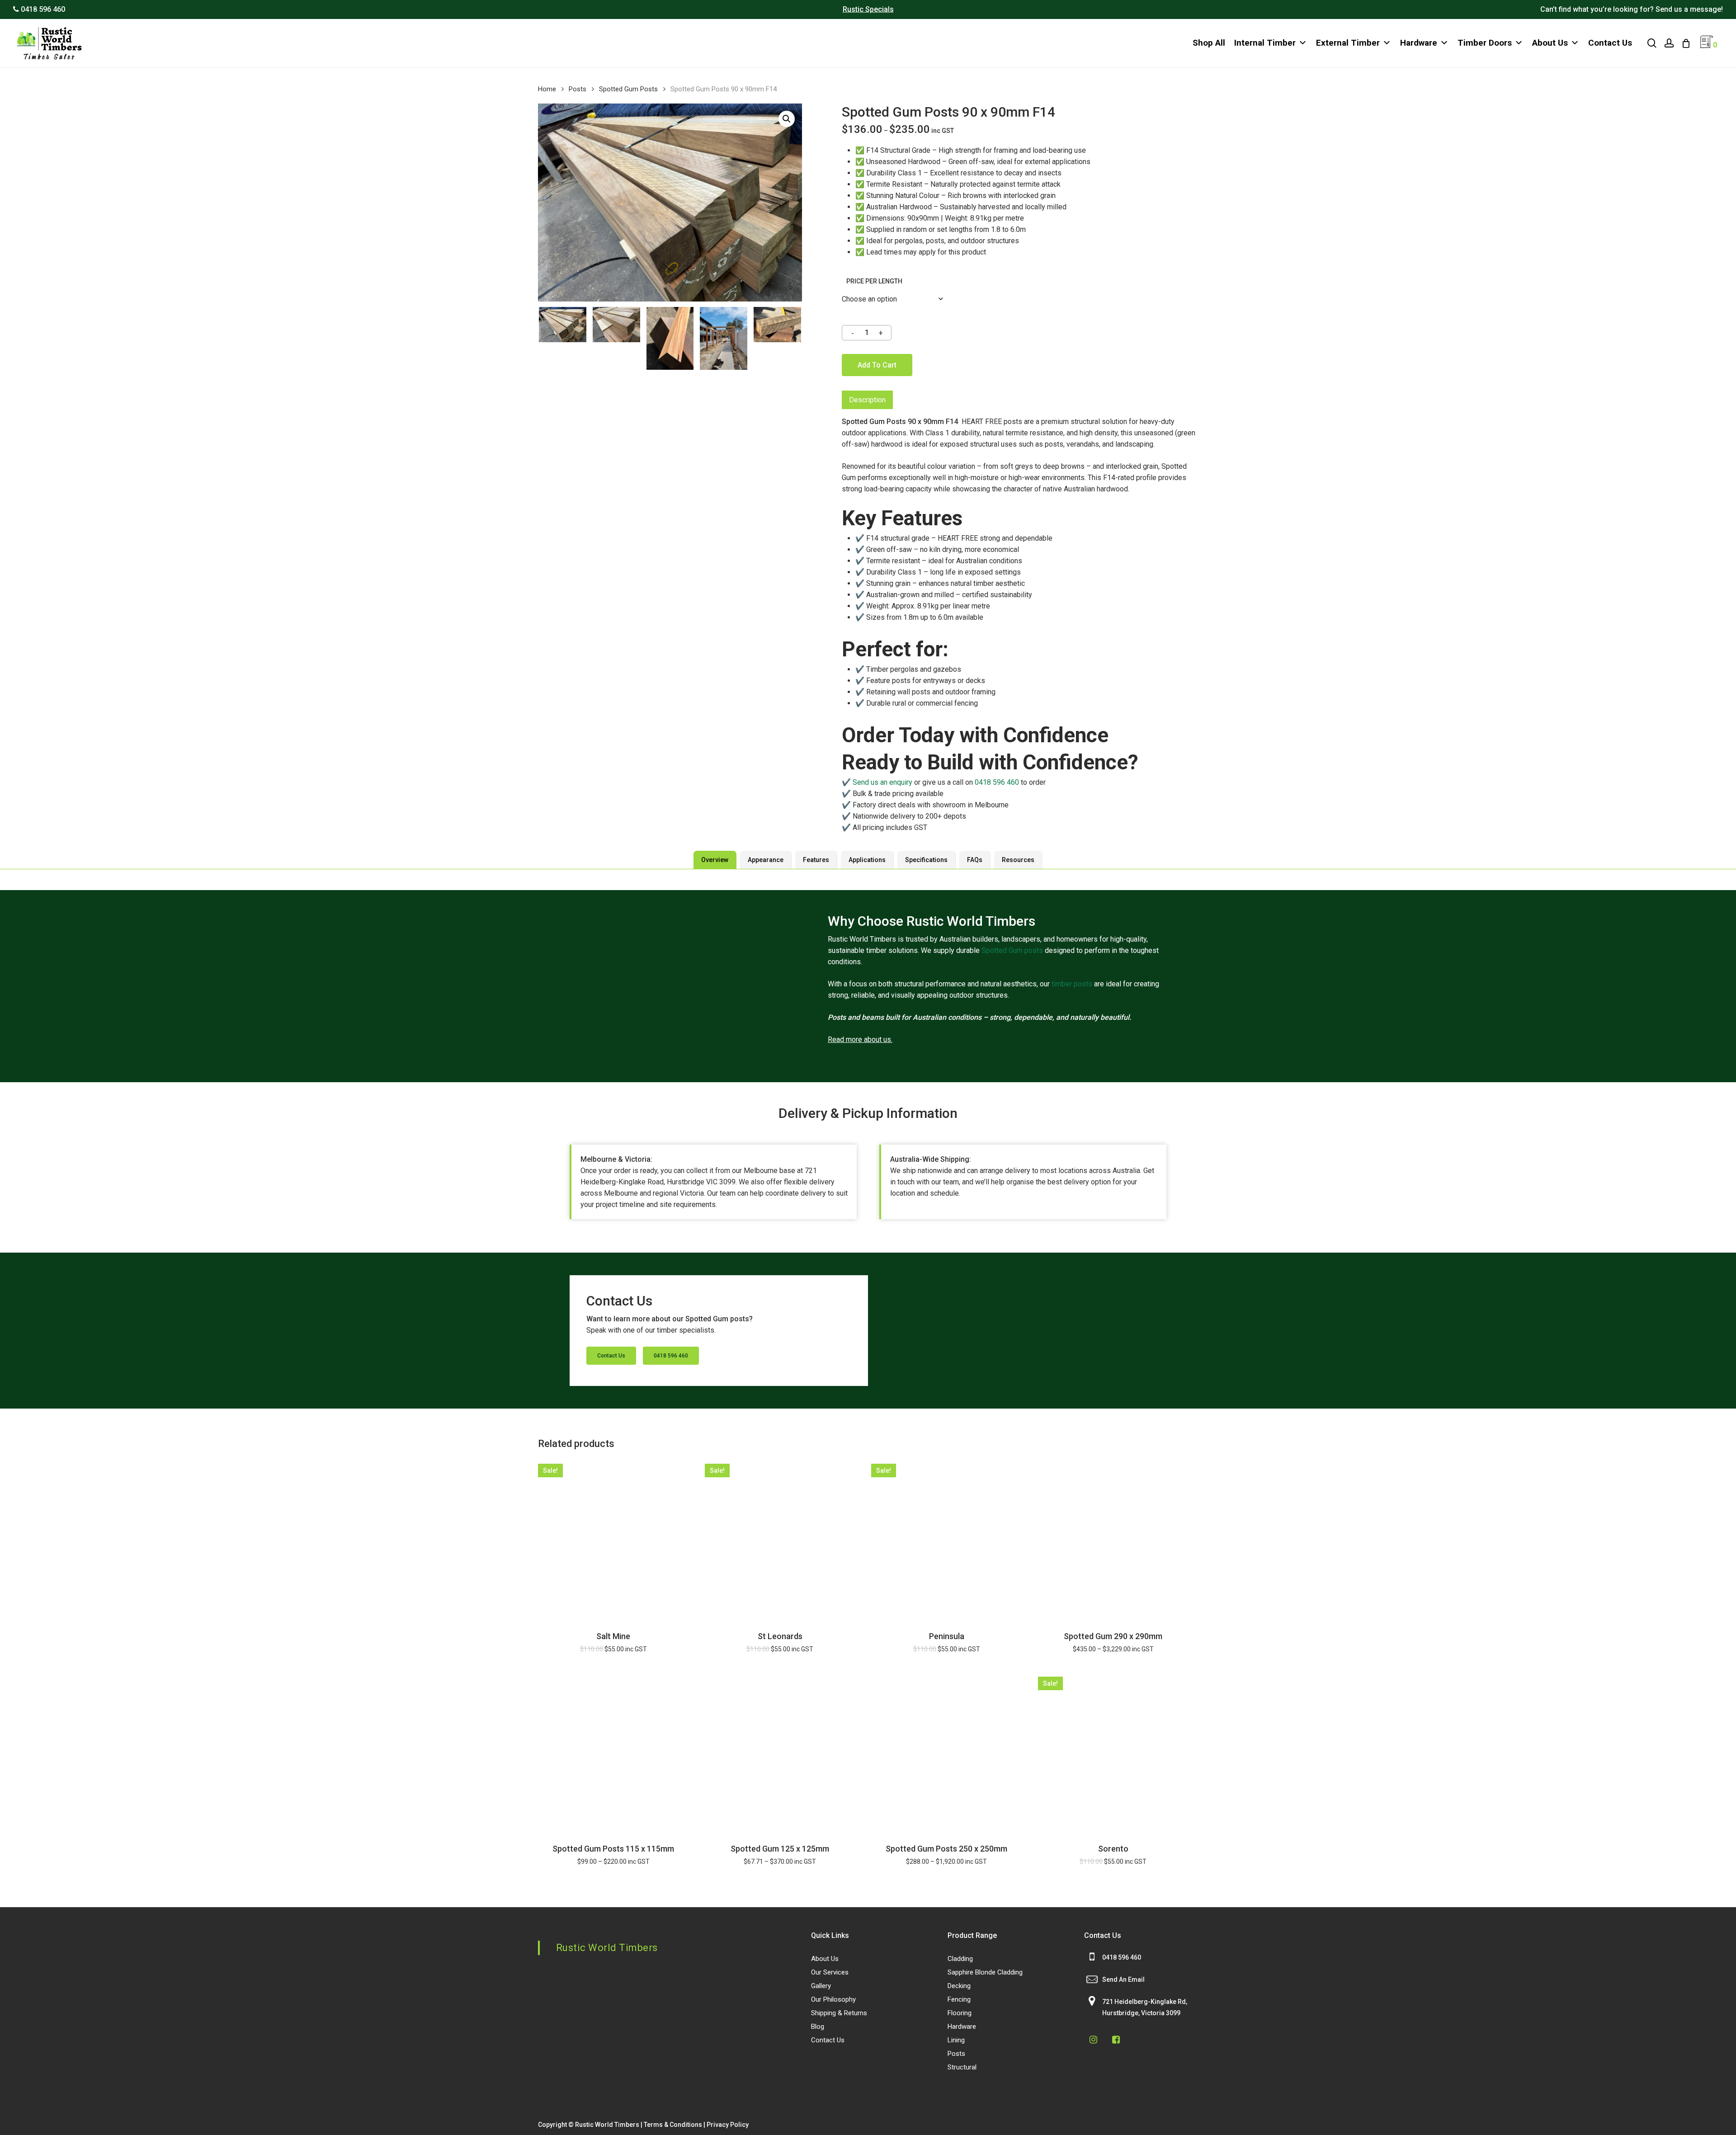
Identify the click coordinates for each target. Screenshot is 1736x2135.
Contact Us (1610, 43)
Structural (962, 2067)
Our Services (830, 1972)
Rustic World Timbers (607, 1948)
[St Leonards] (780, 1539)
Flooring (960, 2013)
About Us (1550, 43)
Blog (818, 2027)
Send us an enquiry (882, 782)
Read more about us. (860, 1039)
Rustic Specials (868, 9)
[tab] (867, 400)
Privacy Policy (728, 2125)
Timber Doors (1485, 43)
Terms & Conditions (673, 2125)
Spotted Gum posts (1012, 950)
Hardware (1419, 43)
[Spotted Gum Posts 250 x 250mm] (947, 1752)
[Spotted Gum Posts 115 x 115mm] (613, 1752)
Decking (959, 1986)
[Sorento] (1113, 1752)
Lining (956, 2040)
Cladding (960, 1959)
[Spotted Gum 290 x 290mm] (1113, 1539)
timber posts (1072, 984)
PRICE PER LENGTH (874, 281)
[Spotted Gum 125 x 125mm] (780, 1752)
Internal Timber (1265, 43)
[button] (787, 119)
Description (867, 400)
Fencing (959, 1999)
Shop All (1209, 43)
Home (547, 89)
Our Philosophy (833, 1999)
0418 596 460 (997, 782)
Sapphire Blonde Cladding (985, 1972)
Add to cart (877, 365)
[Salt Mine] (613, 1539)
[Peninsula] (947, 1539)
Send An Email (1123, 1979)
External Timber (1348, 43)
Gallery (821, 1986)
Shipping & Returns (839, 2013)
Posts (578, 89)
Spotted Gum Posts (628, 89)
